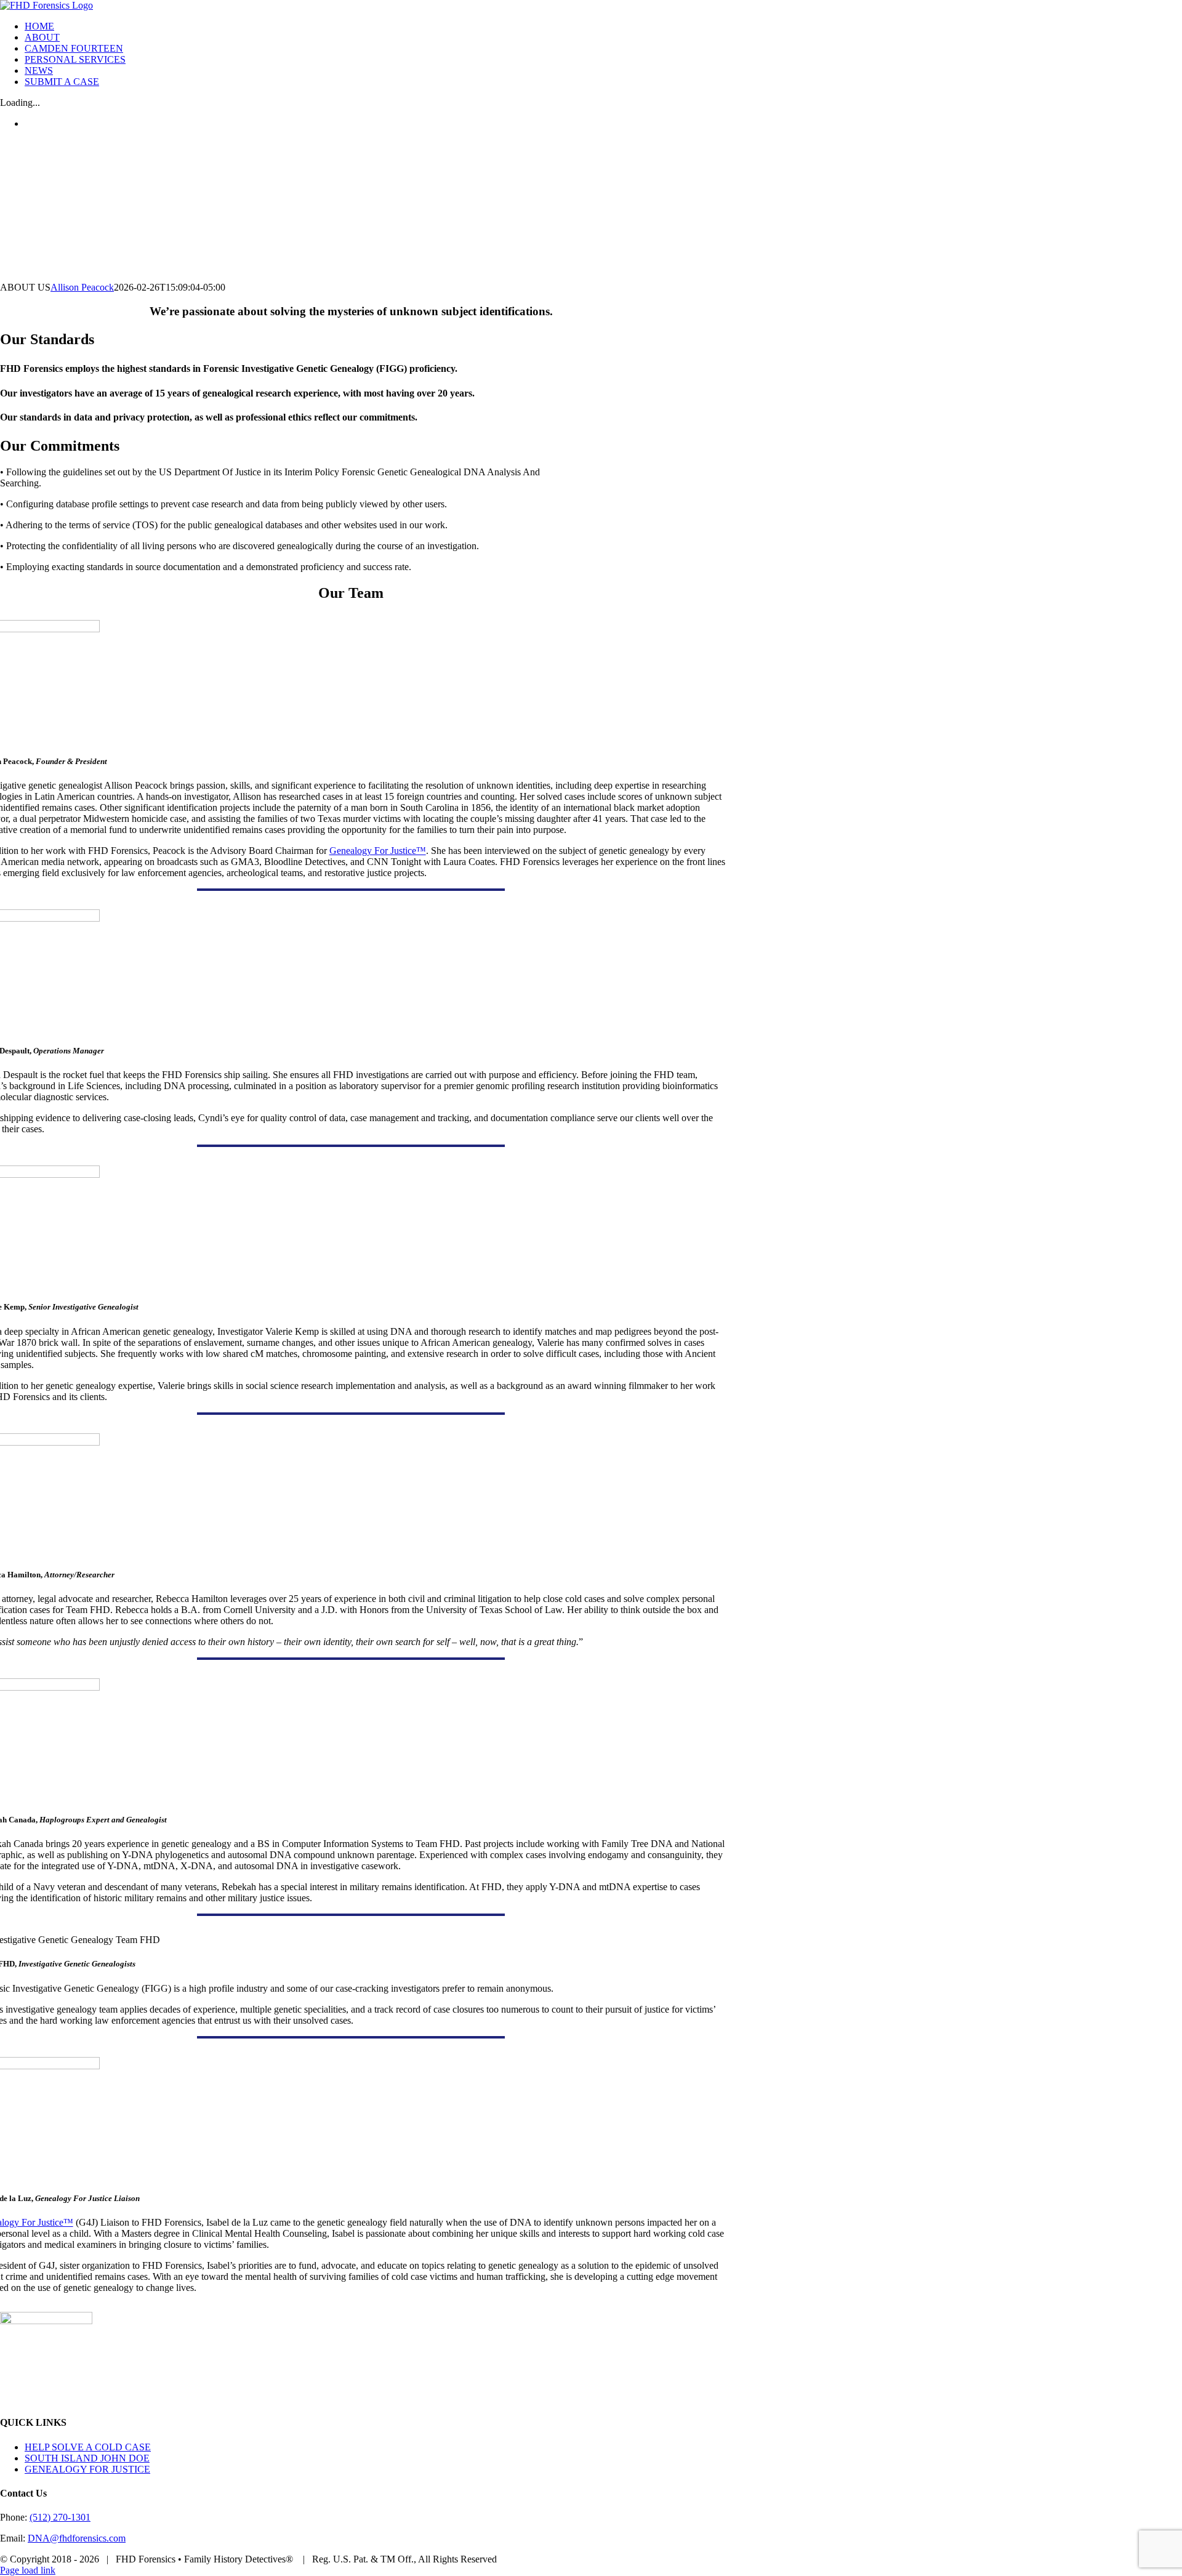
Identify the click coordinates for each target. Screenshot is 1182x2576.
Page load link (28, 2570)
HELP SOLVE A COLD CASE (88, 2447)
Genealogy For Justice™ (378, 851)
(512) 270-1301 (60, 2517)
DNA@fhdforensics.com (77, 2538)
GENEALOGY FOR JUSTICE (87, 2469)
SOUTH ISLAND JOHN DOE (87, 2458)
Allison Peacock (82, 287)
